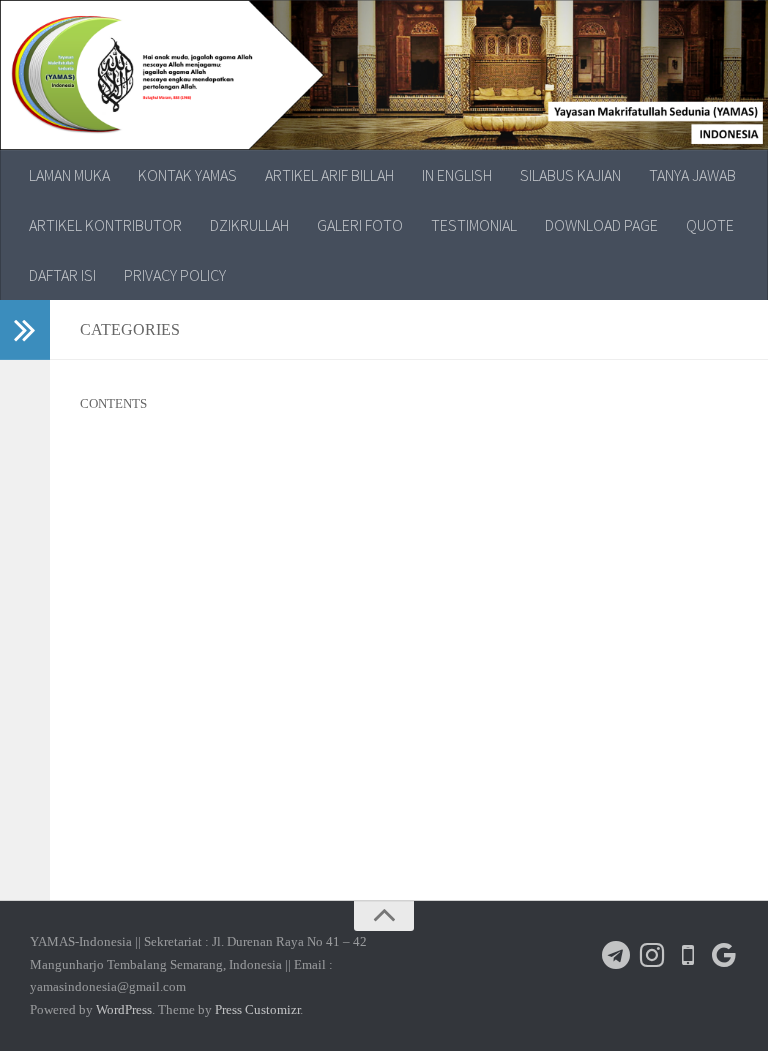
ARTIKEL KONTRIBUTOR (105, 225)
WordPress (124, 1009)
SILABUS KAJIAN (570, 175)
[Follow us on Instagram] (652, 955)
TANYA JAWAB (692, 175)
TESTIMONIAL (474, 225)
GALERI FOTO (360, 225)
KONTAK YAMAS (187, 175)
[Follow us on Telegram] (616, 955)
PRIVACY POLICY (175, 275)
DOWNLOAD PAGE (601, 225)
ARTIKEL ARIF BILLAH (329, 175)
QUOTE (710, 225)
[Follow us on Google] (724, 955)
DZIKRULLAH (249, 225)
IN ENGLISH (457, 175)
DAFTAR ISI (62, 275)
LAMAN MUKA (69, 175)
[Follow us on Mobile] (688, 955)
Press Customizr (257, 1009)
